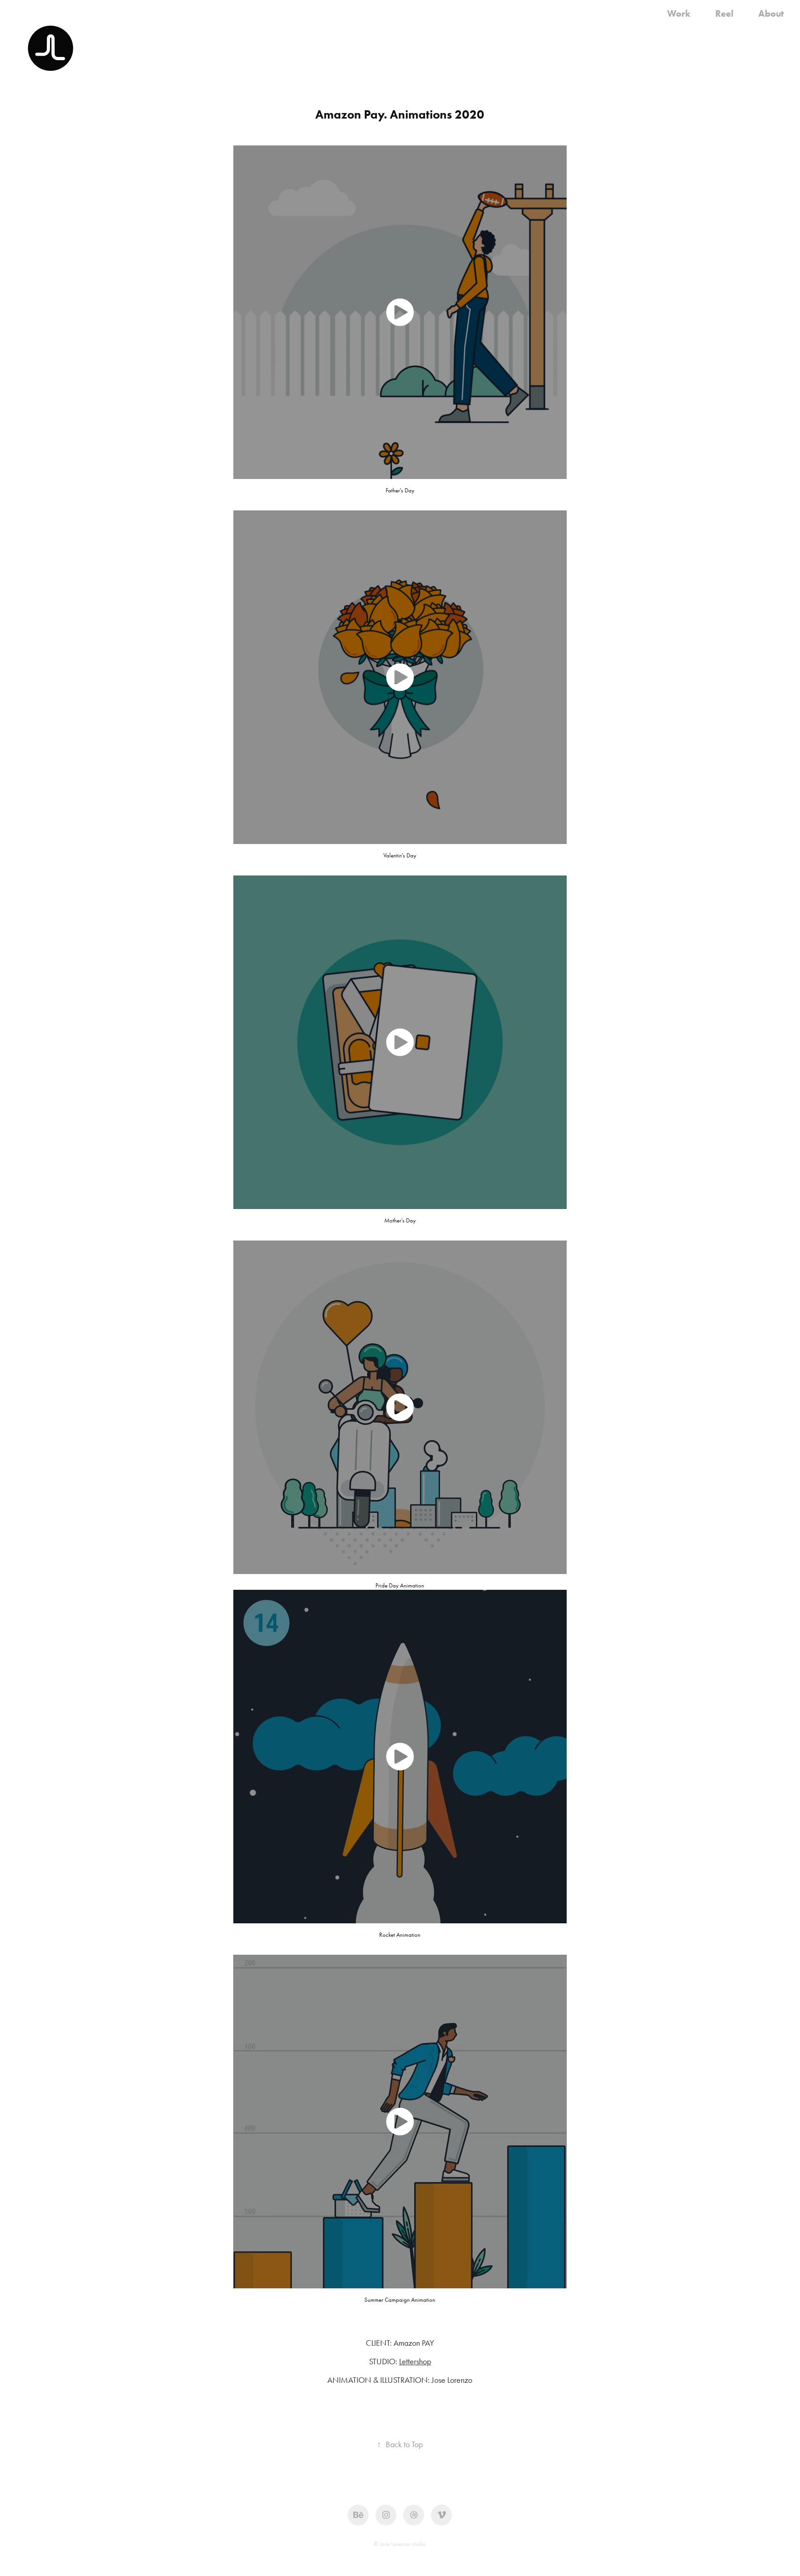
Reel (724, 13)
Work (679, 13)
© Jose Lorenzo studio (400, 2544)
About (771, 13)
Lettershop (415, 2362)
